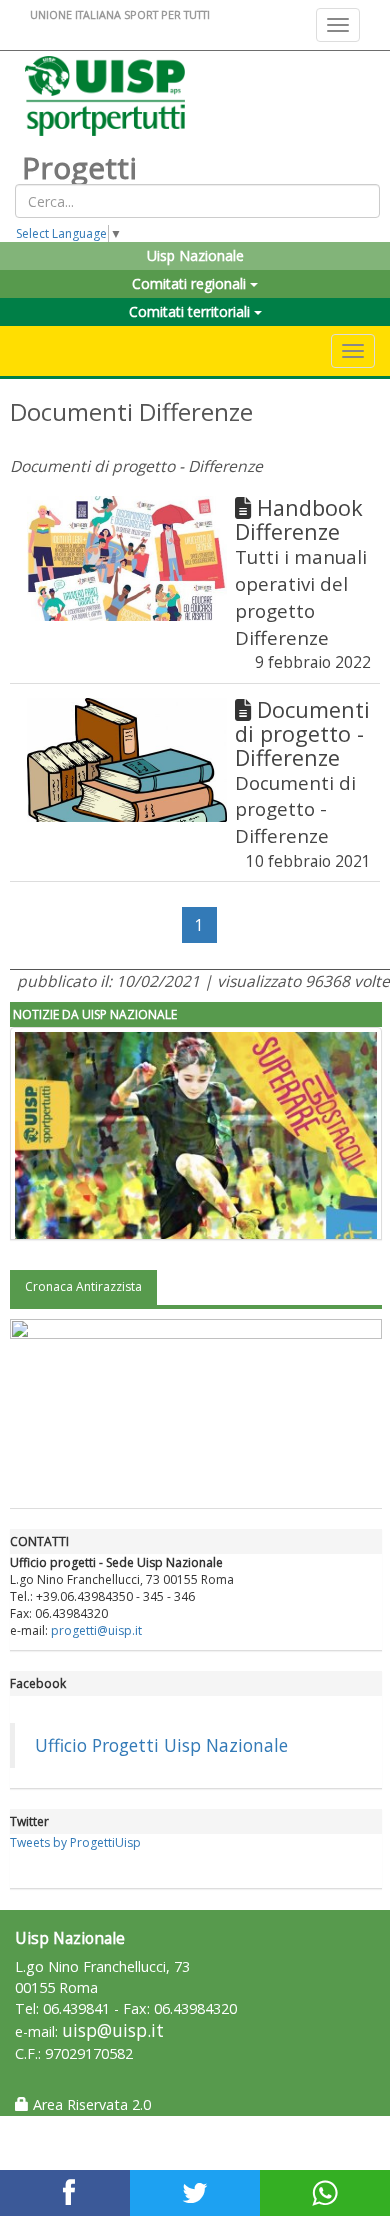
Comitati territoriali (191, 311)
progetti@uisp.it (96, 1630)
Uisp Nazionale (195, 255)
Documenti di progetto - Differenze (302, 733)
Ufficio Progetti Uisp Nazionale (161, 1745)
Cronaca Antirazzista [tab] (83, 1286)
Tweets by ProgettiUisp (75, 1842)
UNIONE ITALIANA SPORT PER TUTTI (120, 14)
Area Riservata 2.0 (90, 2104)
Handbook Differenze (299, 519)
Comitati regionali (191, 283)
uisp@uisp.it (113, 2030)
